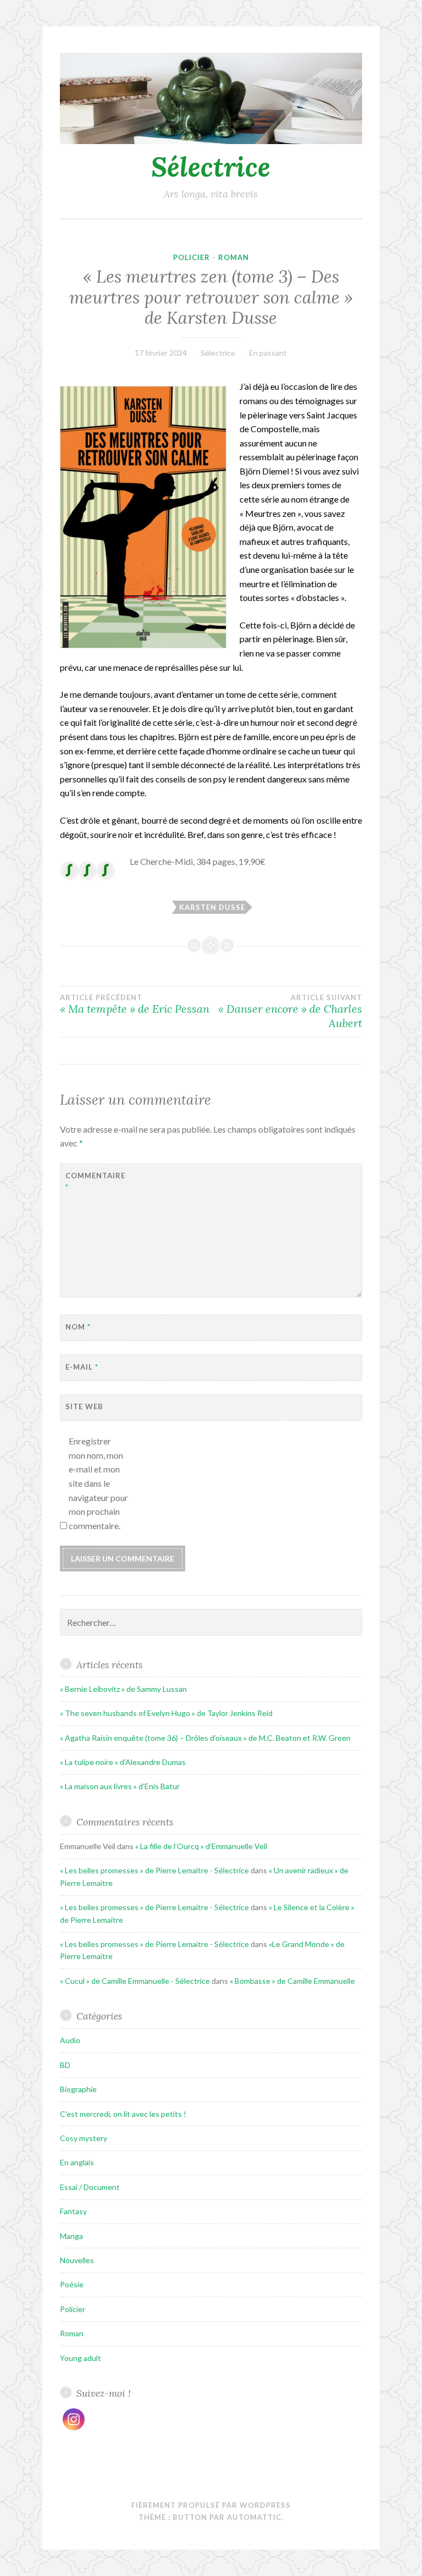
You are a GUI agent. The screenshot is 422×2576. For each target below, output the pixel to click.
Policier (191, 257)
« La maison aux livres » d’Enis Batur (120, 1786)
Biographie (78, 2089)
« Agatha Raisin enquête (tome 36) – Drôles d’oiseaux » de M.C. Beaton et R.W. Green (205, 1738)
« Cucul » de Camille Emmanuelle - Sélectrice (135, 1981)
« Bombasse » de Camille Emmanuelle (292, 1981)
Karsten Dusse (212, 907)
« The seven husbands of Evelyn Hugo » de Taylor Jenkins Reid (166, 1713)
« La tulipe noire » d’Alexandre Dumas (123, 1762)
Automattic (254, 2517)
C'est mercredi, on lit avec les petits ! (123, 2114)
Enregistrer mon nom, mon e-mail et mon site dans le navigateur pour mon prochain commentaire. (98, 1483)
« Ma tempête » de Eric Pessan (135, 1005)
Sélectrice (211, 167)
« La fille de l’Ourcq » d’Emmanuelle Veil (201, 1846)
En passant (268, 353)
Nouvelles (77, 2260)
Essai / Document (90, 2187)
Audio (70, 2040)
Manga (71, 2236)
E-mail (82, 1367)
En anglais (77, 2162)
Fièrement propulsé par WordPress (211, 2505)
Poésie (72, 2284)
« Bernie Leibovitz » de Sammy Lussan (123, 1689)
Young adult (80, 2358)
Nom (78, 1327)
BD (65, 2065)
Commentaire (93, 1181)
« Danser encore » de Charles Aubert (290, 1012)
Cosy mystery (84, 2138)
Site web (84, 1406)
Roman (234, 257)
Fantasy (73, 2211)
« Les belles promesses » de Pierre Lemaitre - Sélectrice (154, 1870)
